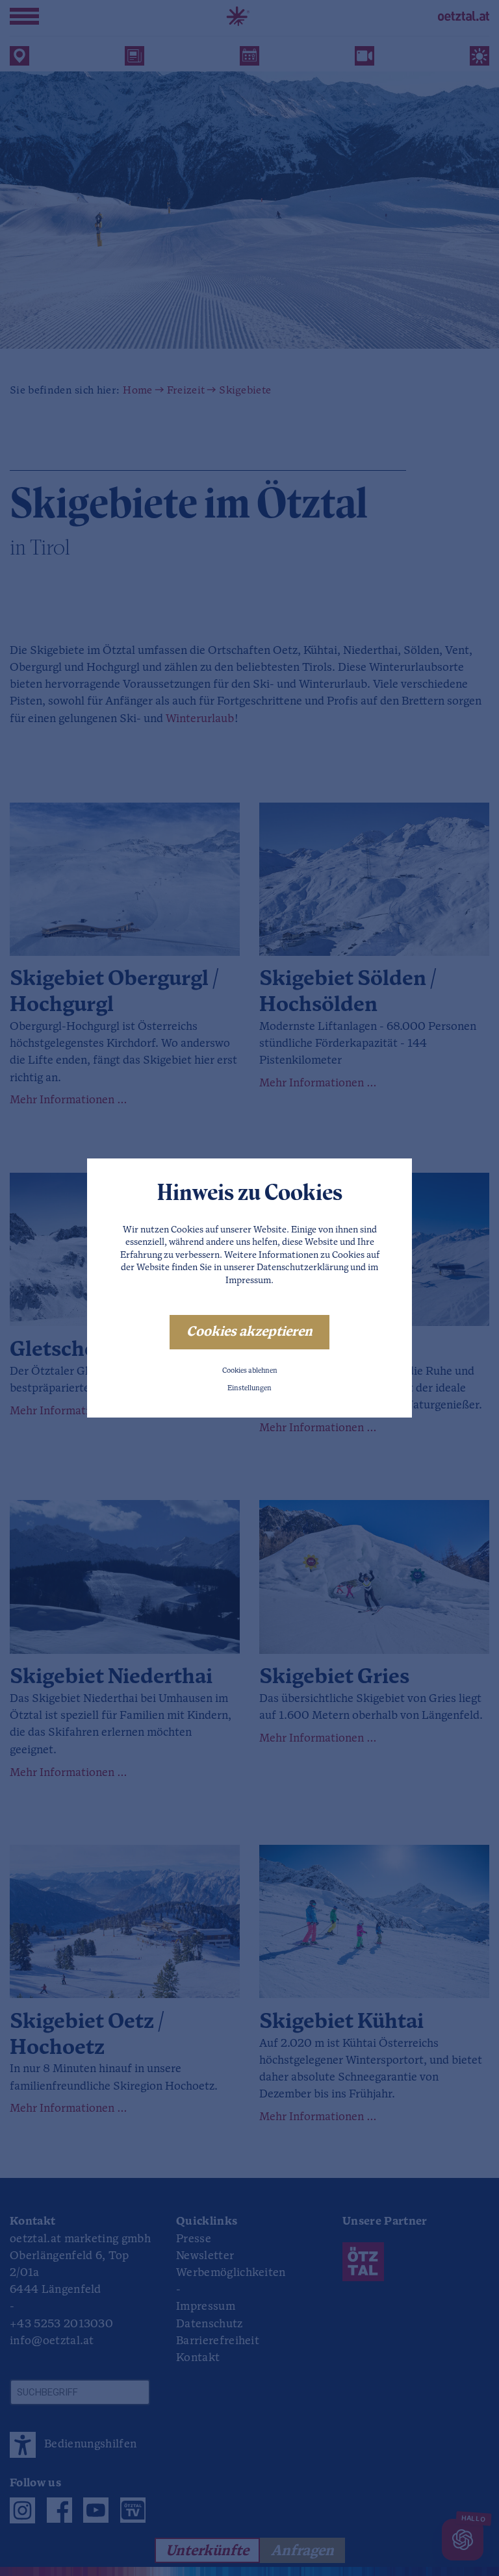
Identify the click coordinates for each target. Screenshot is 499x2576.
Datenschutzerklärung (302, 1268)
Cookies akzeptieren (249, 1332)
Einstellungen (249, 1389)
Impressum (248, 1281)
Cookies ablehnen (250, 1371)
